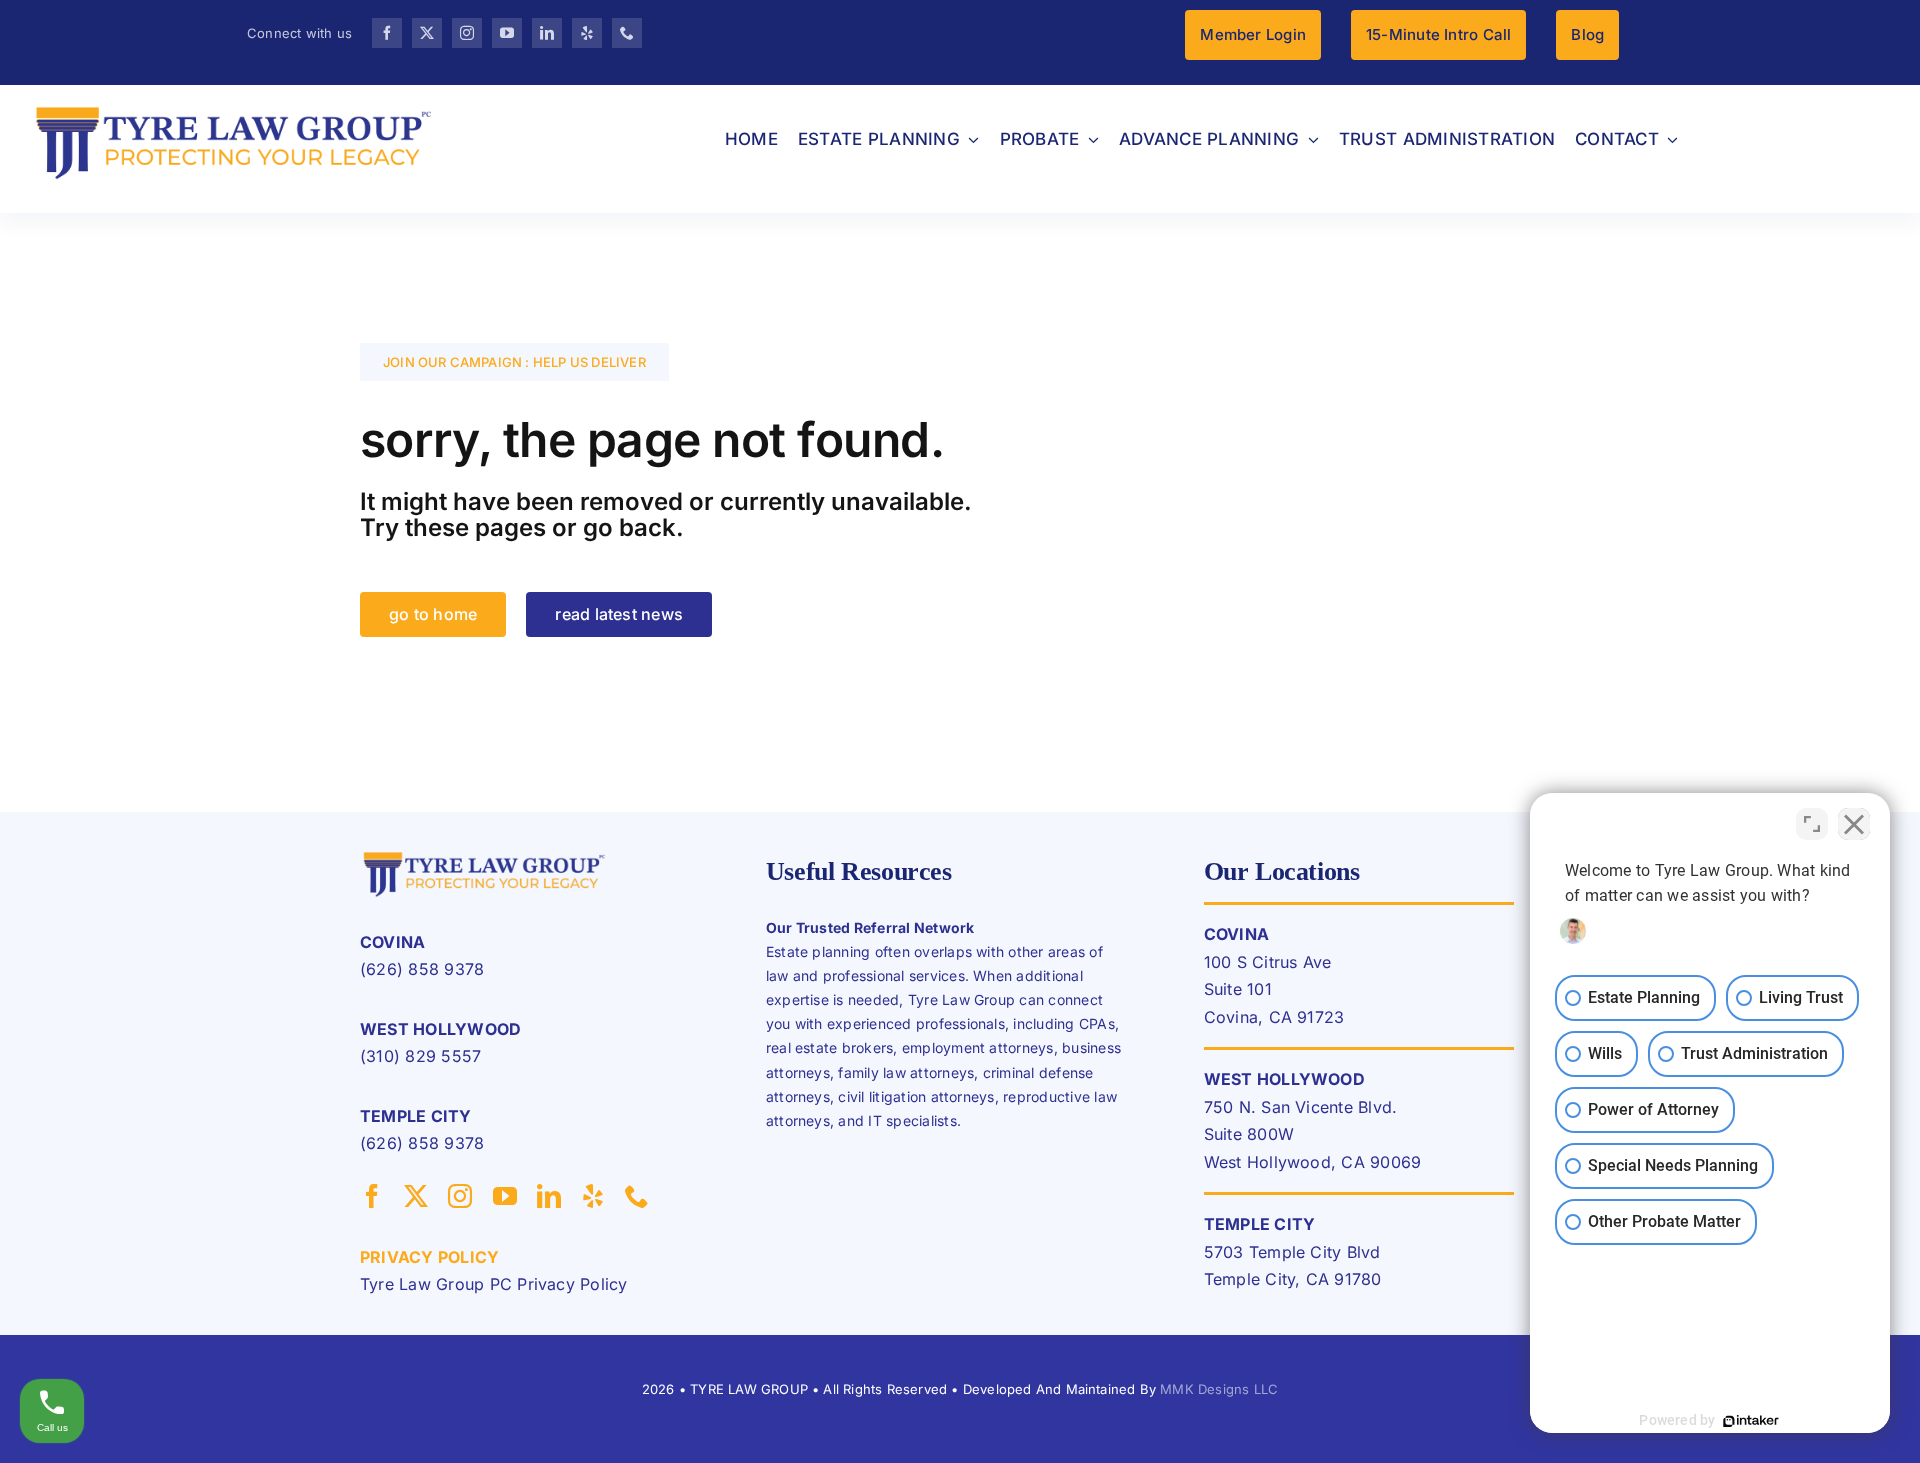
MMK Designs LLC (1219, 1389)
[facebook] (387, 33)
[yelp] (587, 33)
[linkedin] (547, 33)
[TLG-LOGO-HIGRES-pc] (234, 105)
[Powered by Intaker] (1751, 1421)
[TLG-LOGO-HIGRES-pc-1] (485, 854)
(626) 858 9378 (422, 969)
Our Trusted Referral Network (870, 927)
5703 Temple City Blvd (1292, 1252)
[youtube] (507, 33)
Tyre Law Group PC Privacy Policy (494, 1284)
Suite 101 (1238, 989)
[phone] (627, 33)
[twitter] (427, 33)
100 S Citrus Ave (1268, 962)
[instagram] (467, 33)
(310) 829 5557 (420, 1056)
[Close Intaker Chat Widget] (1854, 824)
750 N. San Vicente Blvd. (1301, 1107)
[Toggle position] (1812, 824)
